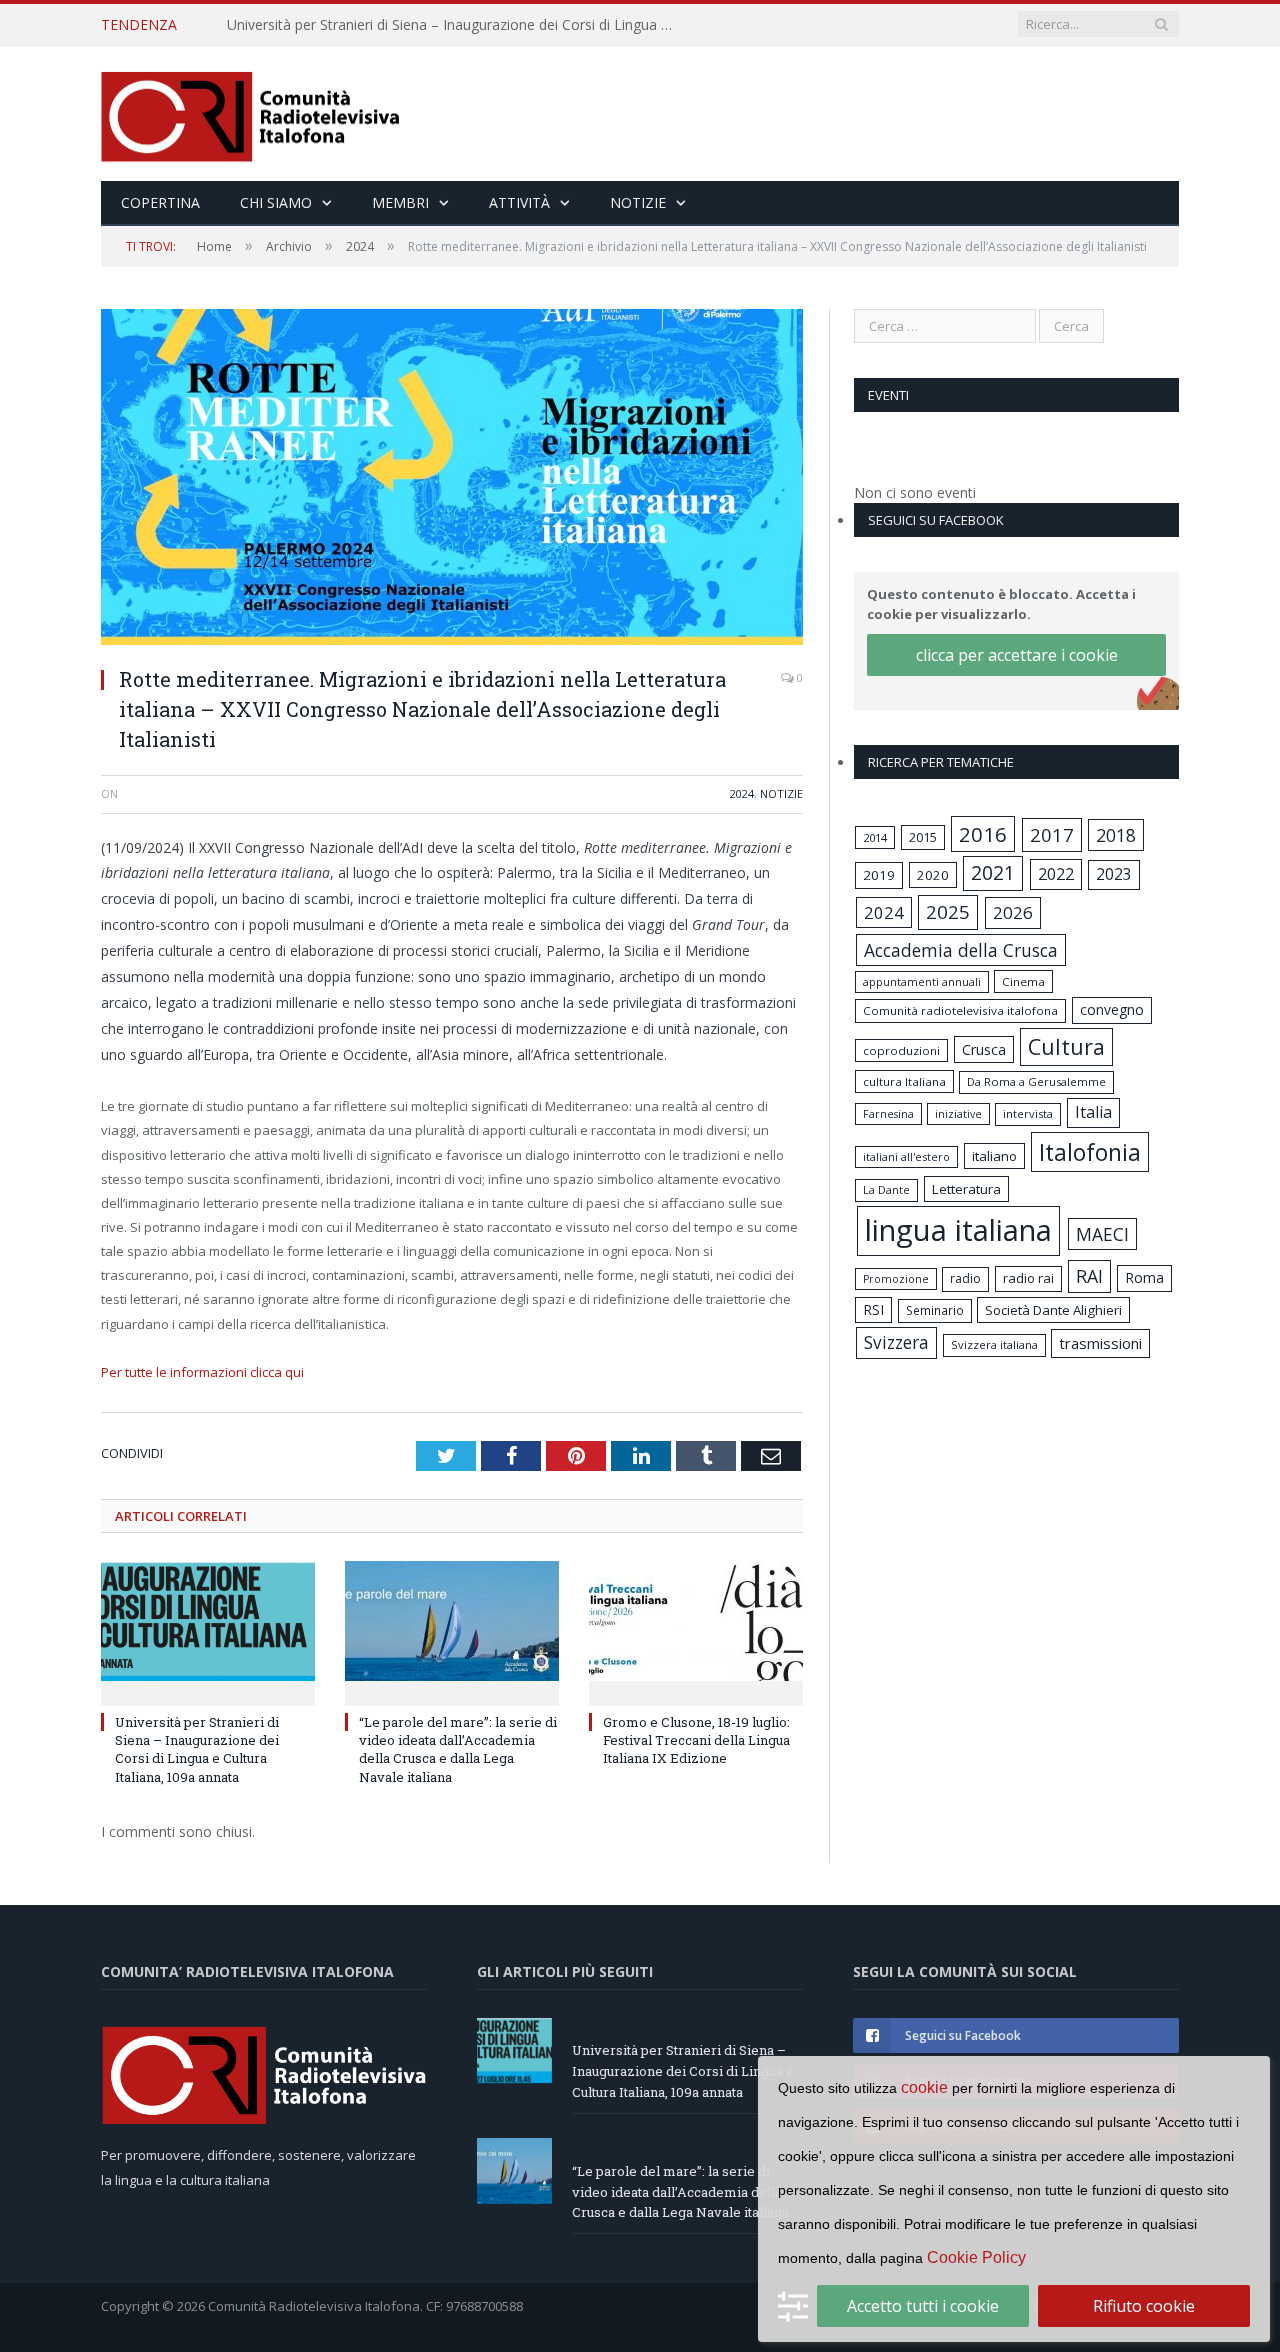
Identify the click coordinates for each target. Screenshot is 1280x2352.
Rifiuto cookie (1144, 2306)
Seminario (935, 1310)
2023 (1114, 874)
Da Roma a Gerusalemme (1036, 1081)
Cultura (1066, 1046)
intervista (1028, 1113)
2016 (983, 834)
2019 (879, 875)
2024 (742, 793)
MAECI (1102, 1234)
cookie (924, 2087)
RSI (873, 1309)
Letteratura (966, 1189)
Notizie (638, 202)
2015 (923, 837)
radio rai (1028, 1278)
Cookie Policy (976, 2257)
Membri (400, 202)
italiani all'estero (906, 1156)
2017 (1052, 834)
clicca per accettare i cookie (1017, 655)
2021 (993, 872)
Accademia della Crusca (961, 950)
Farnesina (888, 1114)
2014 (875, 837)
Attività (519, 202)
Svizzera (896, 1342)
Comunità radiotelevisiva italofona (960, 1010)
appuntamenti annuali (922, 981)
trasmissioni (1100, 1343)
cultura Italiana (904, 1081)
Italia (1093, 1112)
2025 (948, 912)
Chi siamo (276, 202)
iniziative (958, 1114)
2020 (933, 875)
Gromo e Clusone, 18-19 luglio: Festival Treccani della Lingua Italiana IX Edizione (696, 1740)
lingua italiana (958, 1230)
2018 (1116, 835)
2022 (1056, 874)
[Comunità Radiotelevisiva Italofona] (251, 113)
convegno (1112, 1009)
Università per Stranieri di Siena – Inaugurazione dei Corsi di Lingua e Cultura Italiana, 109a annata (197, 1749)
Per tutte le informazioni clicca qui (202, 1372)
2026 (1013, 912)
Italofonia (1090, 1152)
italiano (994, 1156)
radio (965, 1278)
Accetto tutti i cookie (923, 2306)
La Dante (886, 1189)
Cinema (1023, 981)
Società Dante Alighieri (1053, 1310)
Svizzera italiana (994, 1344)
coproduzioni (901, 1050)
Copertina (160, 202)
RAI (1089, 1276)
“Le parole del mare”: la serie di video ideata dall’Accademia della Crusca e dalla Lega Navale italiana (457, 25)
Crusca (984, 1049)
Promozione (896, 1279)
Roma (1144, 1277)
